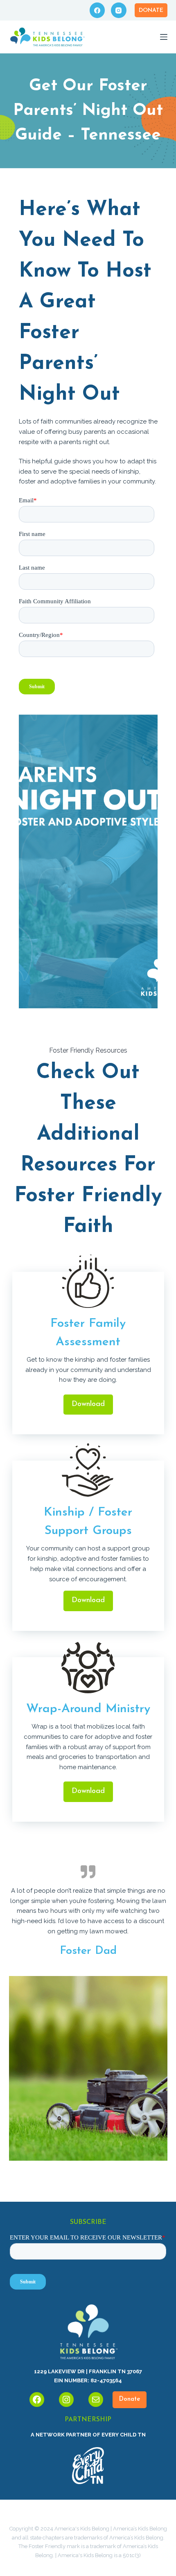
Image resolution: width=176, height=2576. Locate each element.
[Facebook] (97, 10)
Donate (151, 10)
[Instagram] (119, 10)
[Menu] (164, 37)
